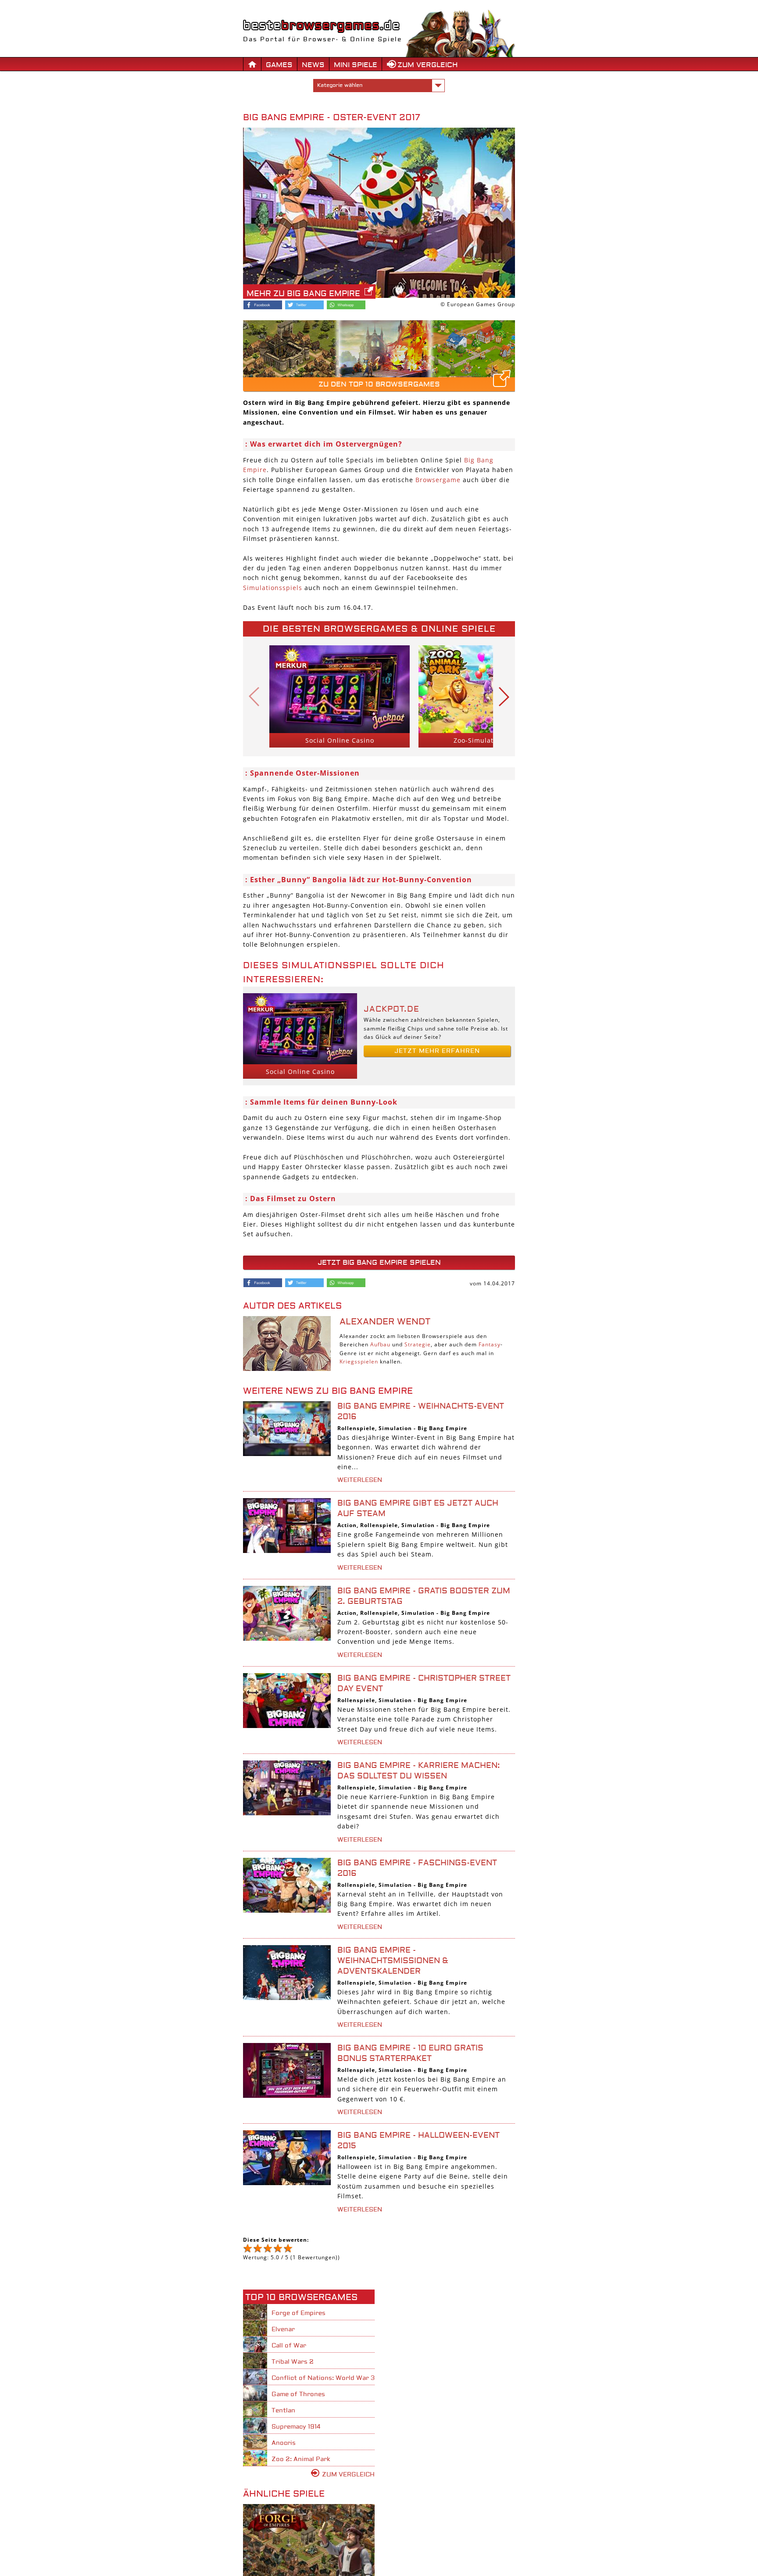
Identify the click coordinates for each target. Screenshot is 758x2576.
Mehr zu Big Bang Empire (303, 294)
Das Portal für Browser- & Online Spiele (322, 39)
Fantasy (490, 1344)
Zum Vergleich (428, 65)
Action (347, 1525)
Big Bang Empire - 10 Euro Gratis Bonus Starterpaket (410, 2053)
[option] (340, 696)
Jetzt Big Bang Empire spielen (379, 1263)
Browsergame (438, 480)
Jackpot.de (392, 1009)
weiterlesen (360, 1480)
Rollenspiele (356, 1428)
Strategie (418, 1344)
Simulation (395, 1428)
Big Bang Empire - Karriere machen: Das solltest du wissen (419, 1771)
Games (279, 65)
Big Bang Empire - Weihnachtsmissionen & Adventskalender (393, 1961)
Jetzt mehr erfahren (437, 1051)
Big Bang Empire (442, 1428)
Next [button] (504, 696)
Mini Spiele (356, 65)
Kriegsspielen (359, 1361)
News (313, 65)
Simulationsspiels (273, 588)
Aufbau (380, 1344)
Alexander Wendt (385, 1322)
